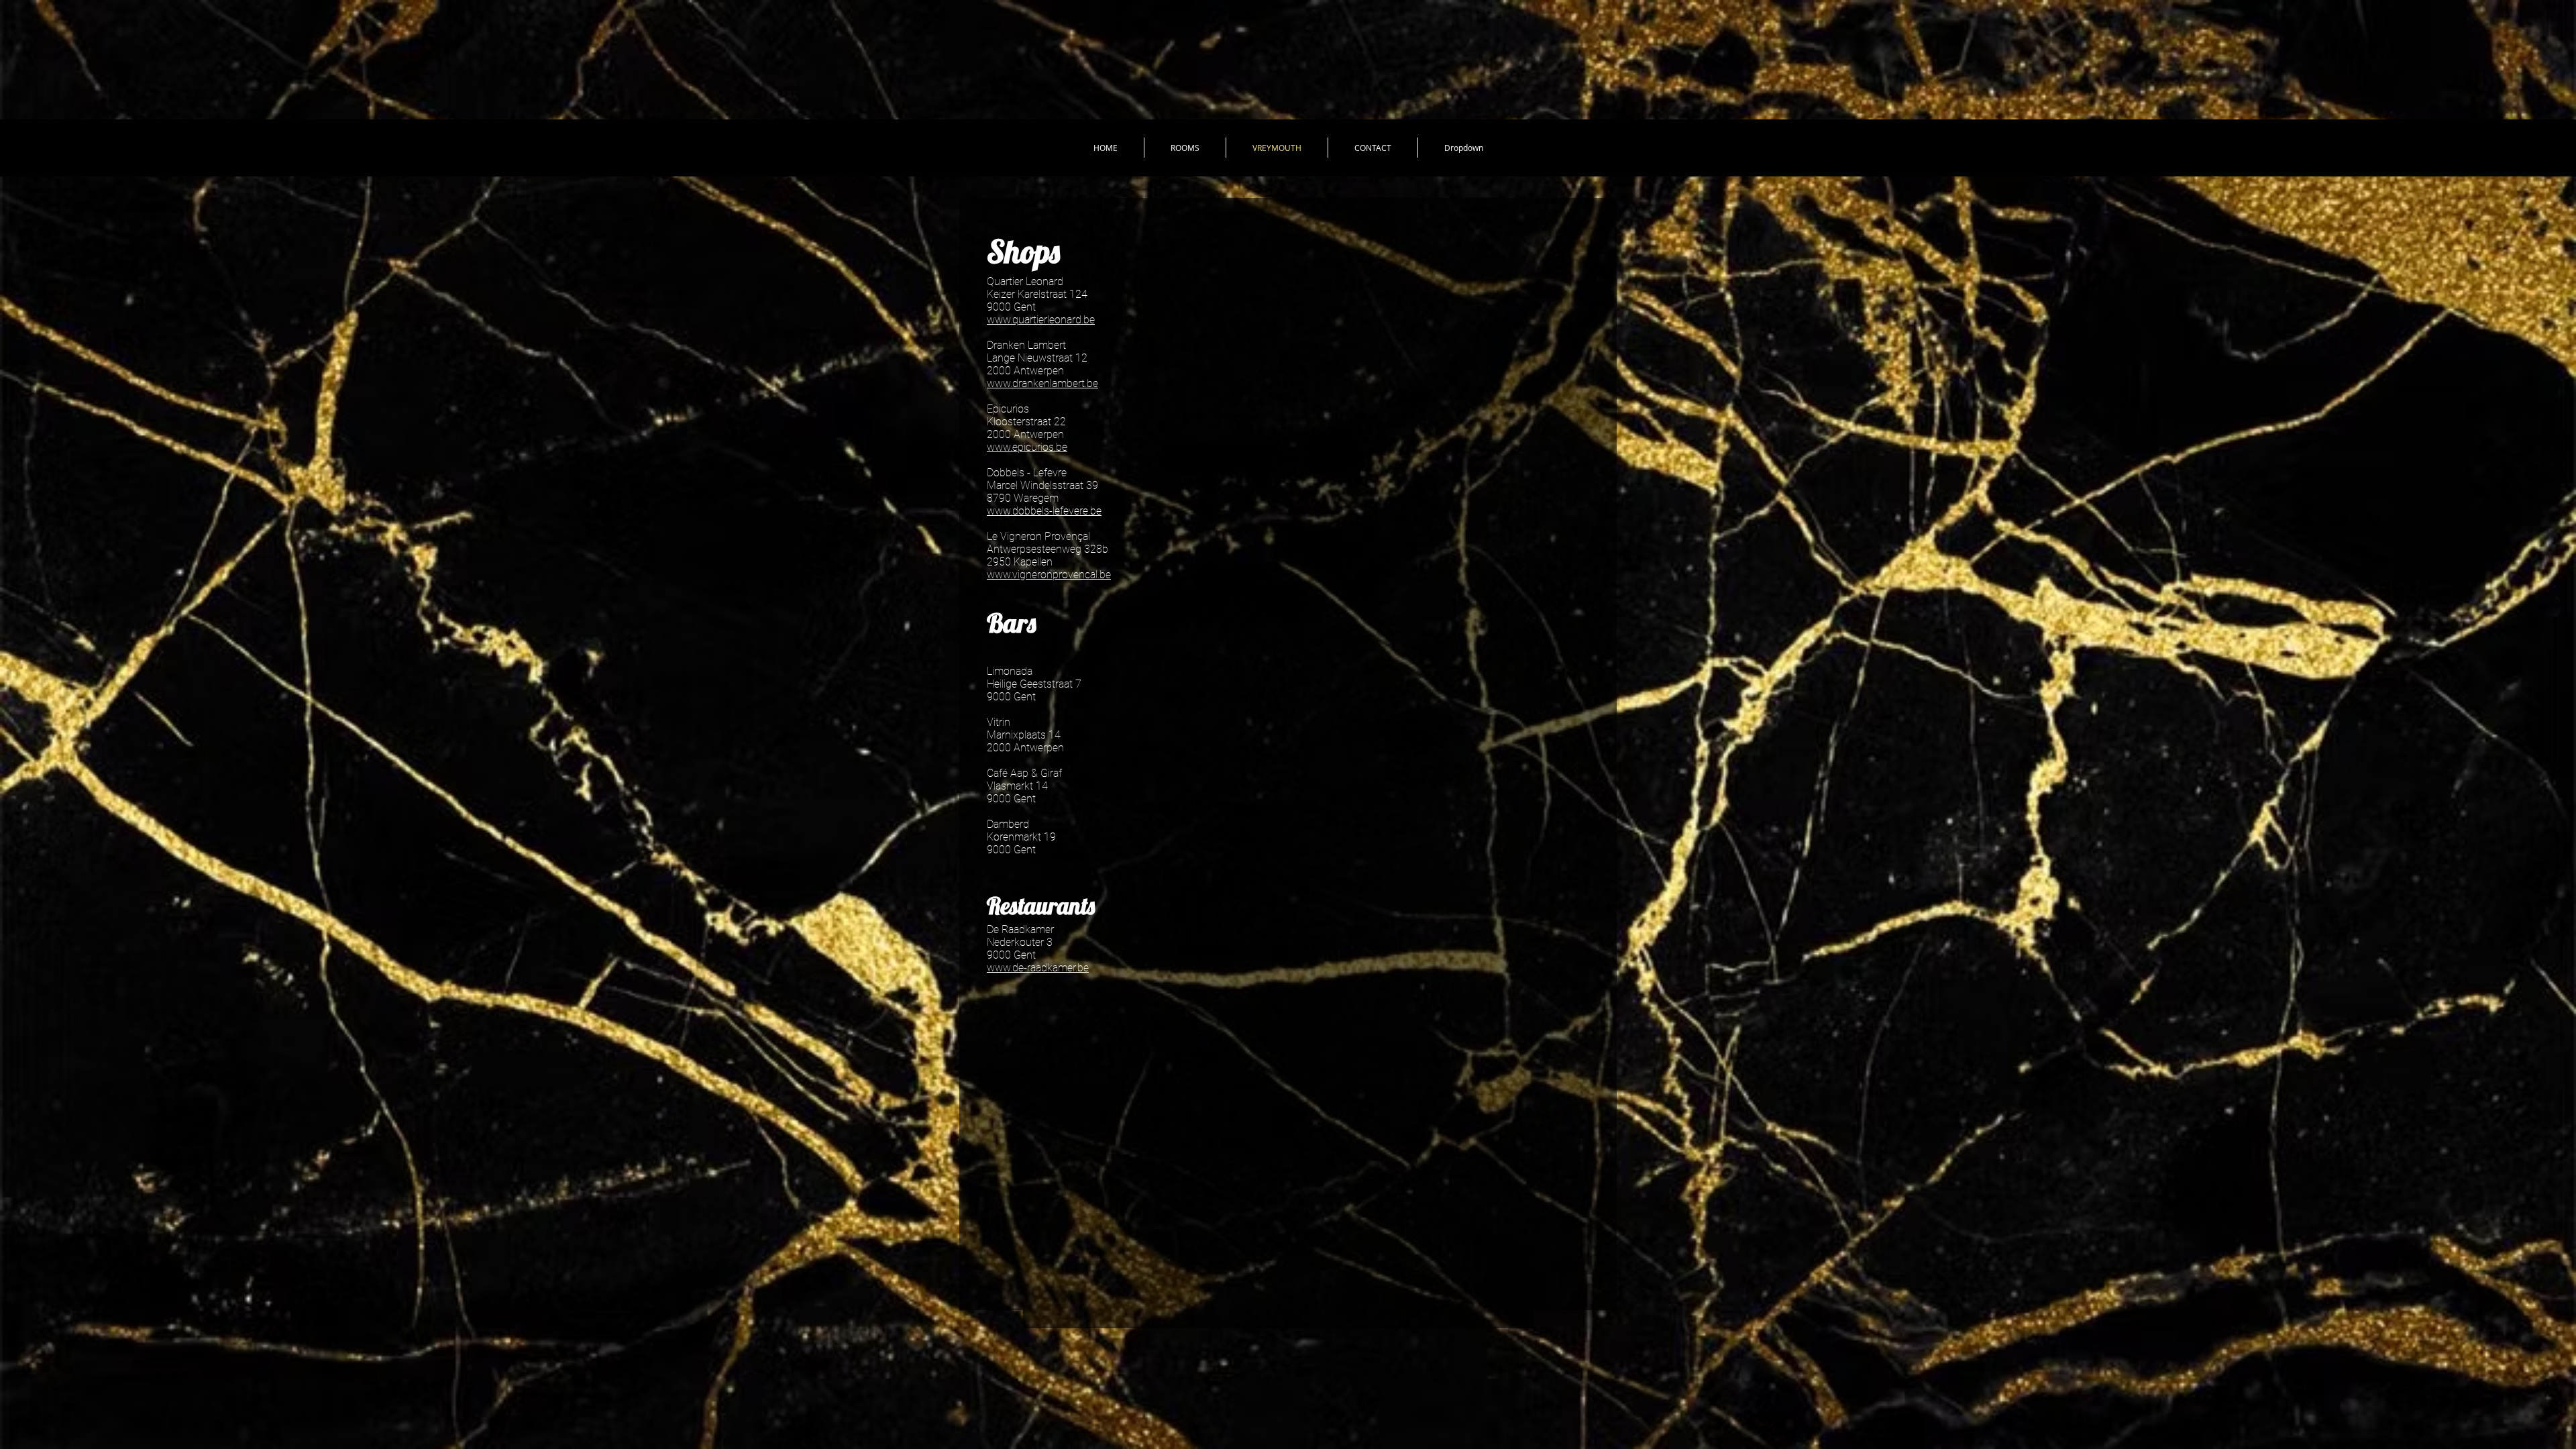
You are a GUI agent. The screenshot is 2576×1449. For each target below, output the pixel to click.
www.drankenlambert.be (1042, 383)
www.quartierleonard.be (1041, 320)
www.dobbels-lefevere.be (1044, 511)
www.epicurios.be (1027, 447)
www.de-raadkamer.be (1038, 968)
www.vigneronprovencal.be (1049, 575)
